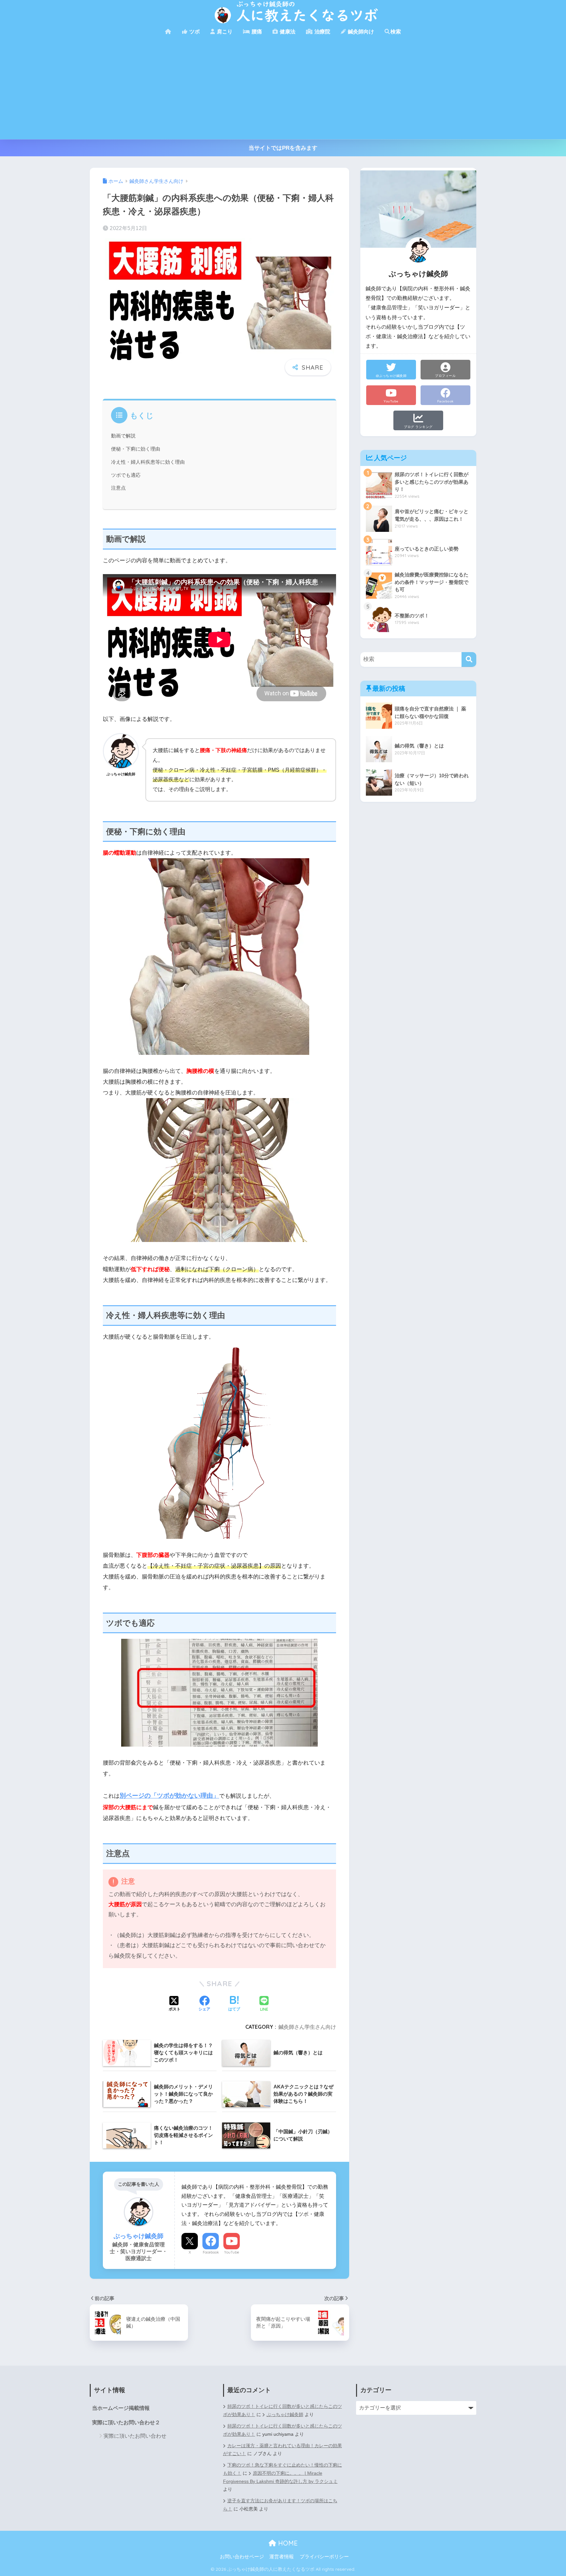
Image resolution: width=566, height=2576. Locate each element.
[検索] (469, 659)
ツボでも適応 (126, 475)
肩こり (224, 32)
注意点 (118, 488)
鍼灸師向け (360, 32)
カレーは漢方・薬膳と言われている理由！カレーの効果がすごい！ (283, 2450)
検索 (396, 32)
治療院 (322, 32)
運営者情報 (282, 2557)
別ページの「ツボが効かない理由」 (169, 1796)
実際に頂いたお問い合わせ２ (126, 2422)
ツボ (194, 32)
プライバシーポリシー (324, 2557)
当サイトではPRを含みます (283, 148)
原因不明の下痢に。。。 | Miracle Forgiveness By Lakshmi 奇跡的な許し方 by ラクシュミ (280, 2477)
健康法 (287, 32)
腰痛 (256, 32)
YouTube (232, 2252)
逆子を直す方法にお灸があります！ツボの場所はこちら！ (280, 2505)
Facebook (211, 2252)
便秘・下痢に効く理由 (136, 449)
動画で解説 (123, 436)
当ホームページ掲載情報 (121, 2408)
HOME (287, 2543)
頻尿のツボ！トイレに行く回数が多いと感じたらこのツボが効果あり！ (283, 2430)
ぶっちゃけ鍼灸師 (285, 2415)
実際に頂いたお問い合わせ (135, 2436)
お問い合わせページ (242, 2557)
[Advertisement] (283, 90)
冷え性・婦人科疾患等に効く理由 (148, 462)
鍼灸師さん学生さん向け (307, 2027)
